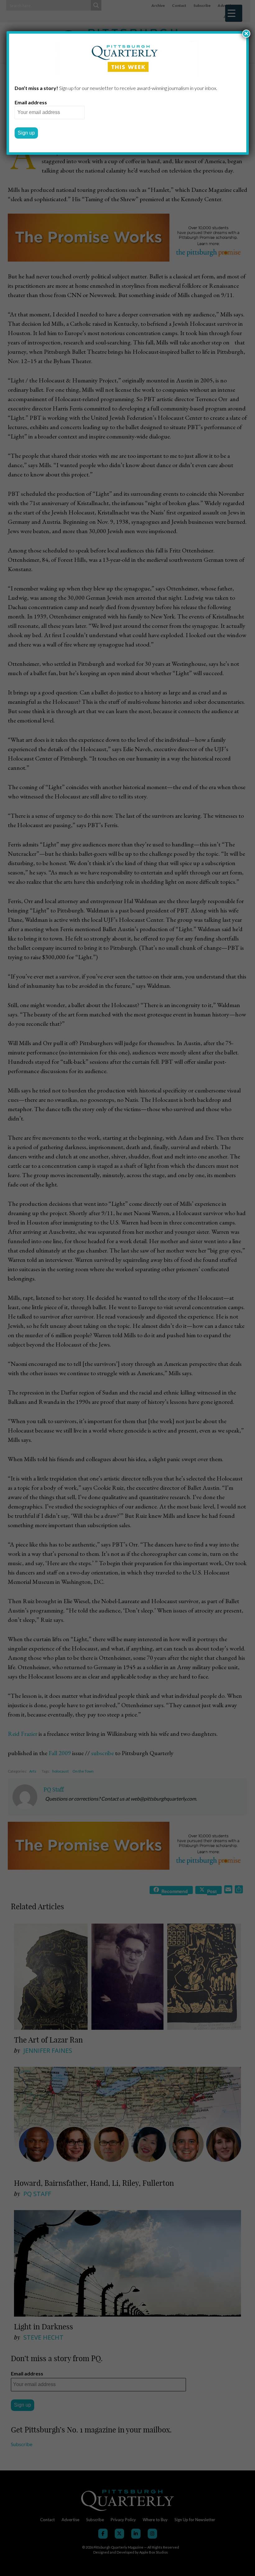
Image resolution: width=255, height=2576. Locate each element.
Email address (31, 102)
